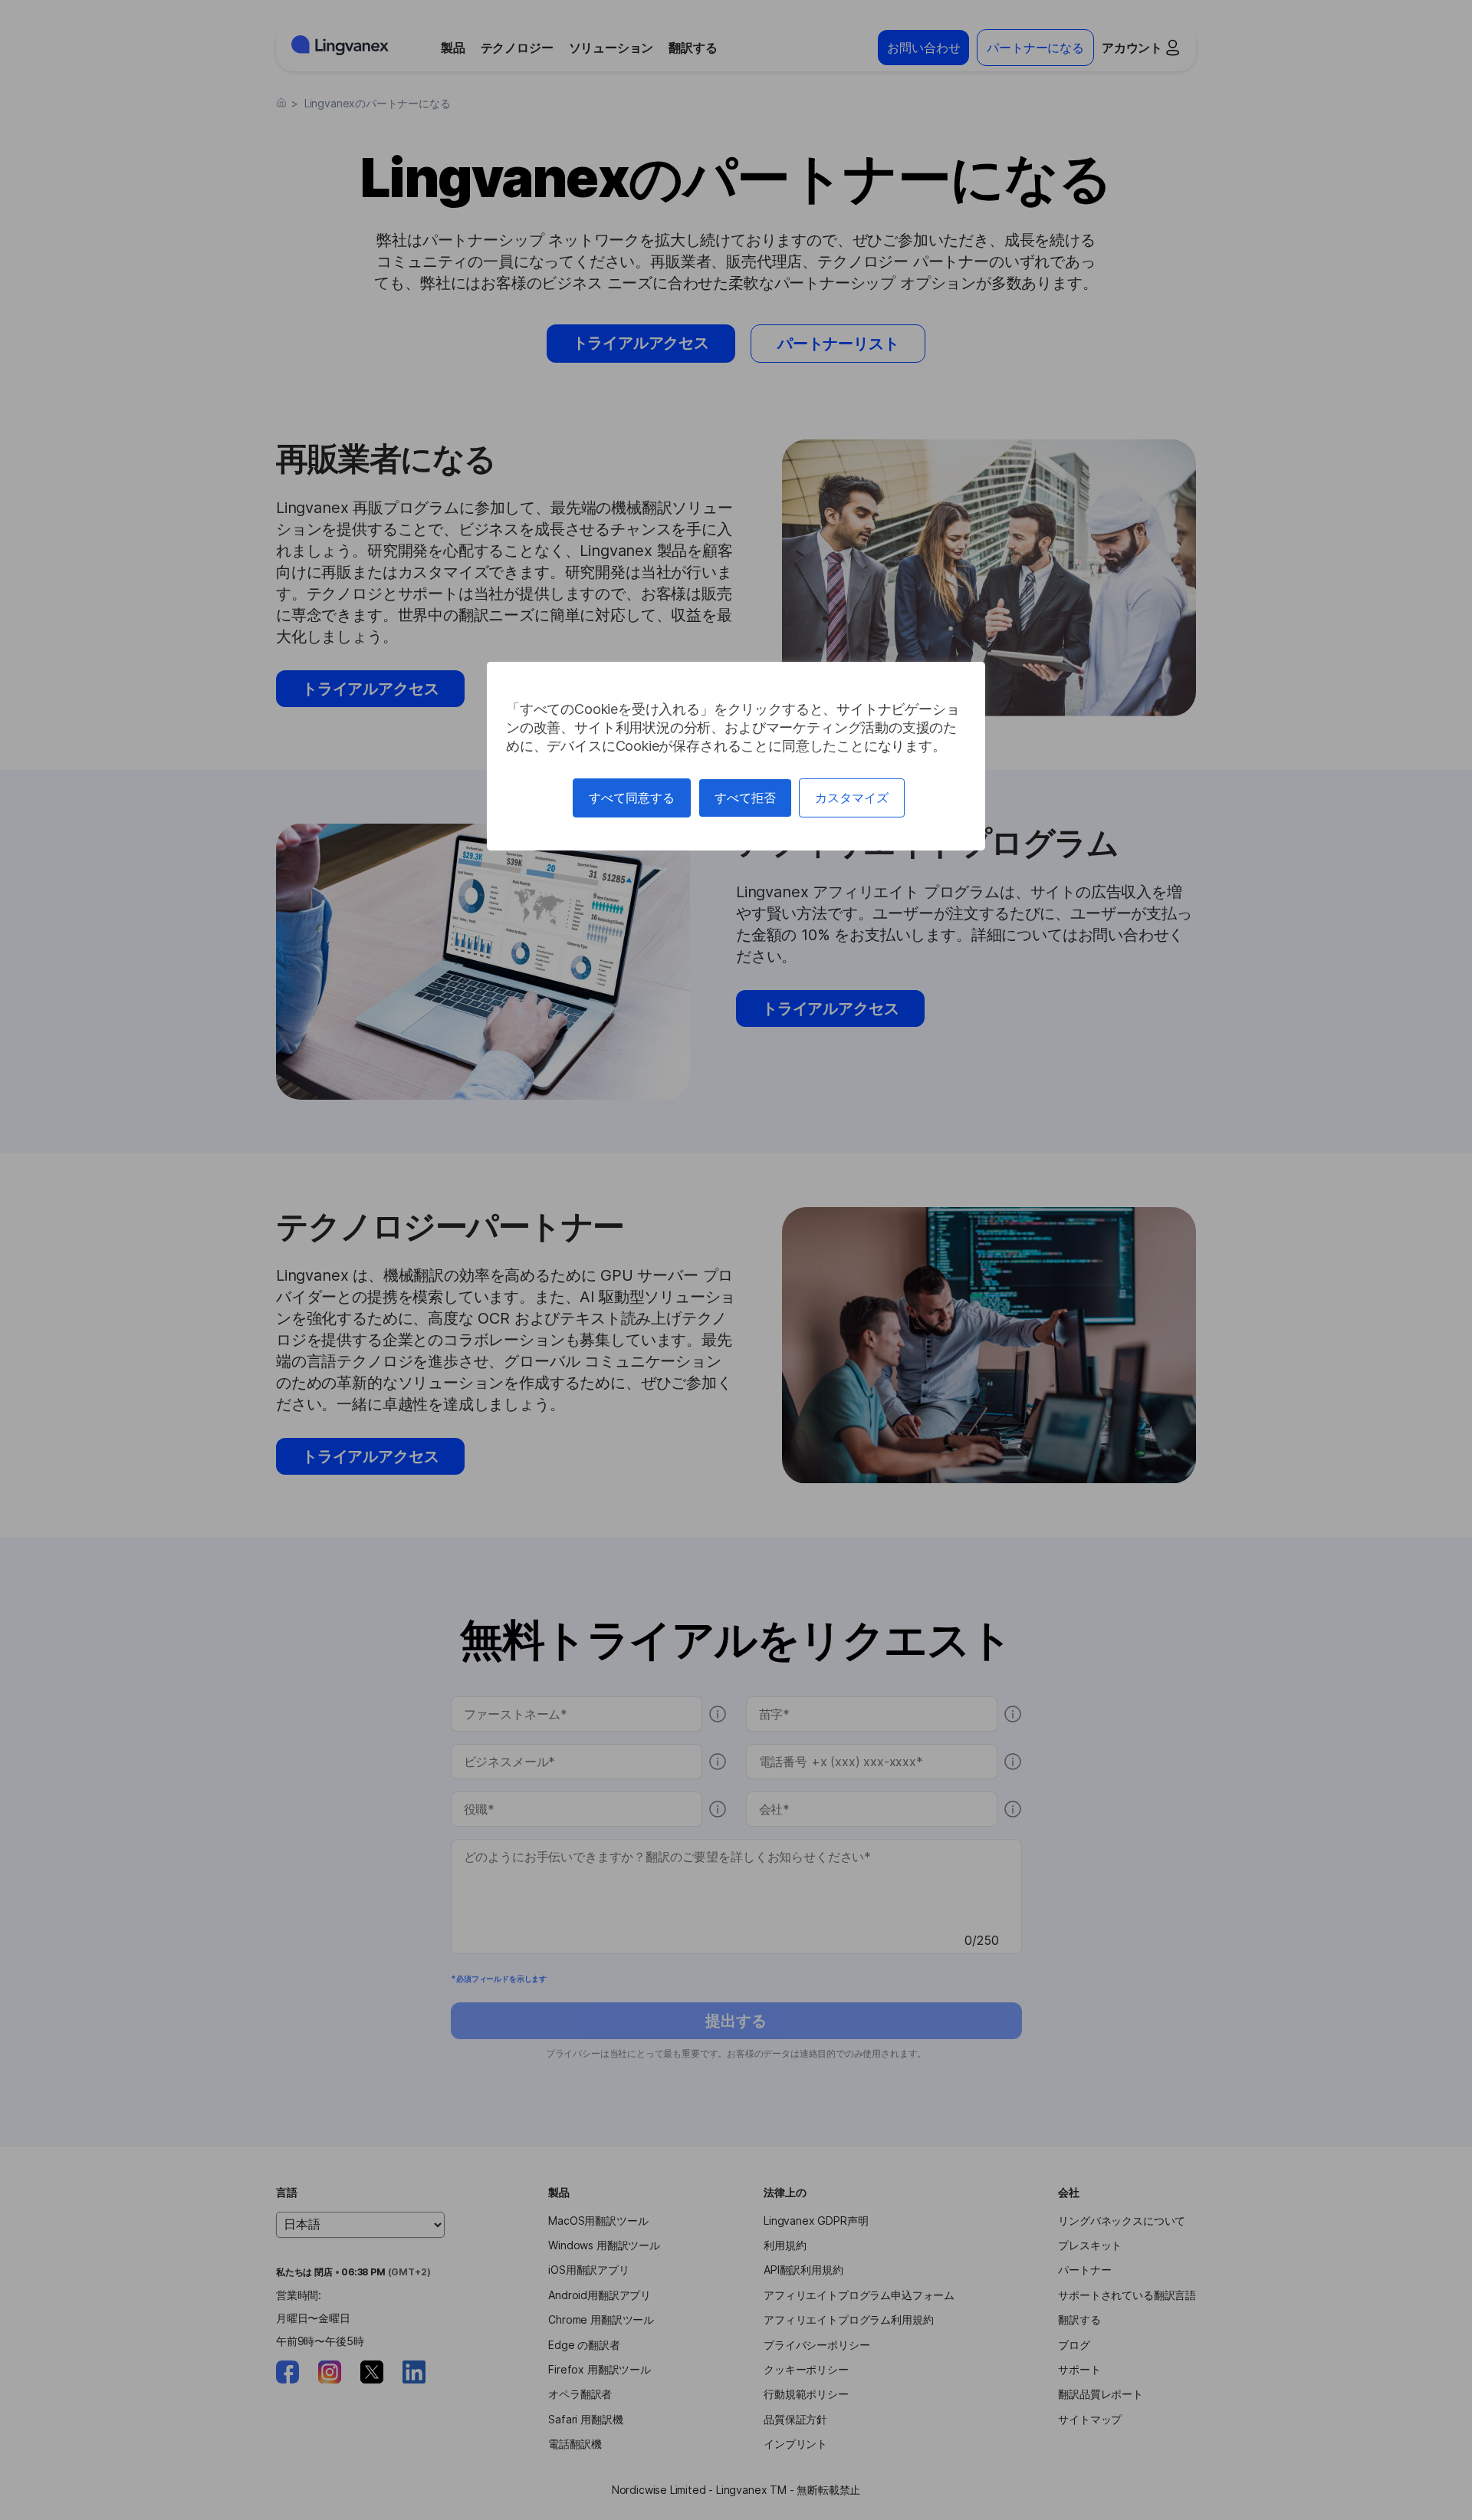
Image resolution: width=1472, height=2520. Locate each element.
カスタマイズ (852, 798)
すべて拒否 (745, 798)
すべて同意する (632, 798)
